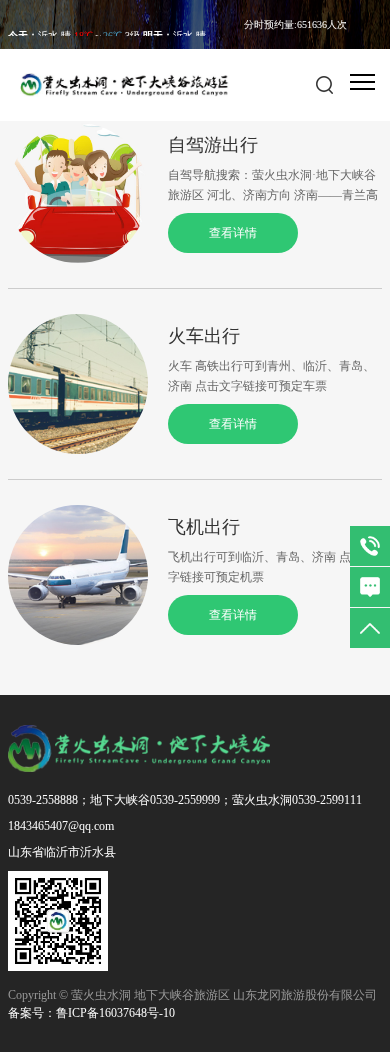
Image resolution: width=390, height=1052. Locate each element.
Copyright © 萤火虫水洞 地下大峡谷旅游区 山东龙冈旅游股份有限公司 (192, 995)
